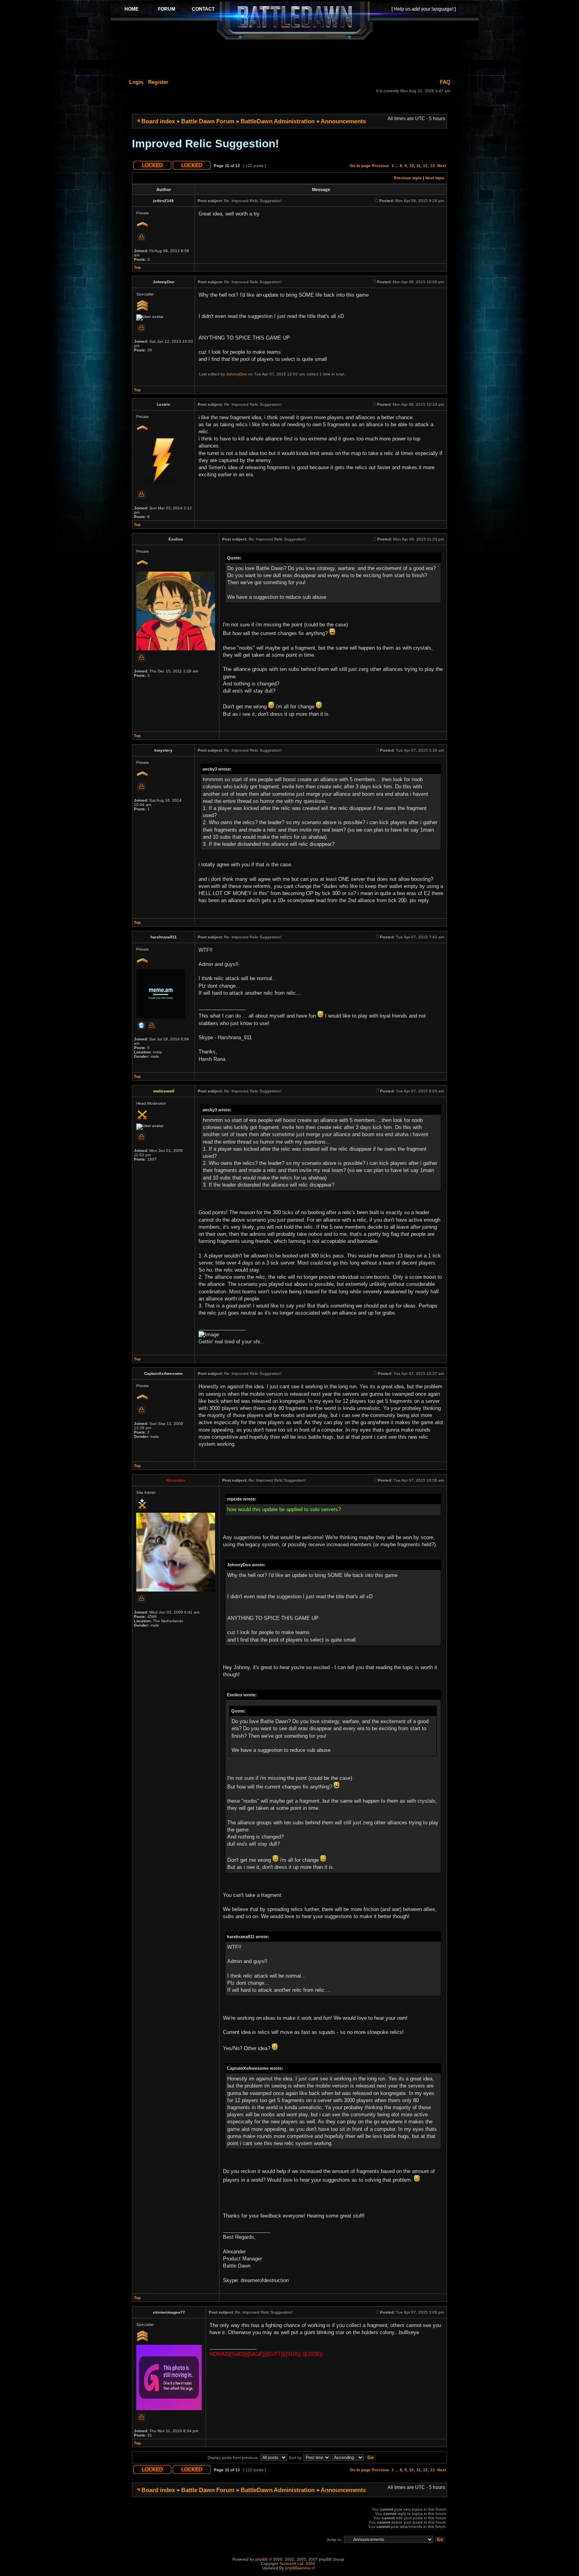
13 (432, 166)
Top (137, 267)
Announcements (343, 121)
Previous (380, 166)
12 (425, 166)
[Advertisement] (295, 58)
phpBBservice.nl (300, 2568)
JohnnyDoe (237, 374)
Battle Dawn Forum (208, 121)
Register (158, 82)
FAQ (445, 82)
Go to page (360, 166)
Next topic (435, 178)
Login (136, 82)
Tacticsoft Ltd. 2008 (297, 2564)
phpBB (262, 2559)
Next (442, 166)
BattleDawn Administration (278, 121)
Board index (158, 121)
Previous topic (408, 178)
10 (412, 166)
